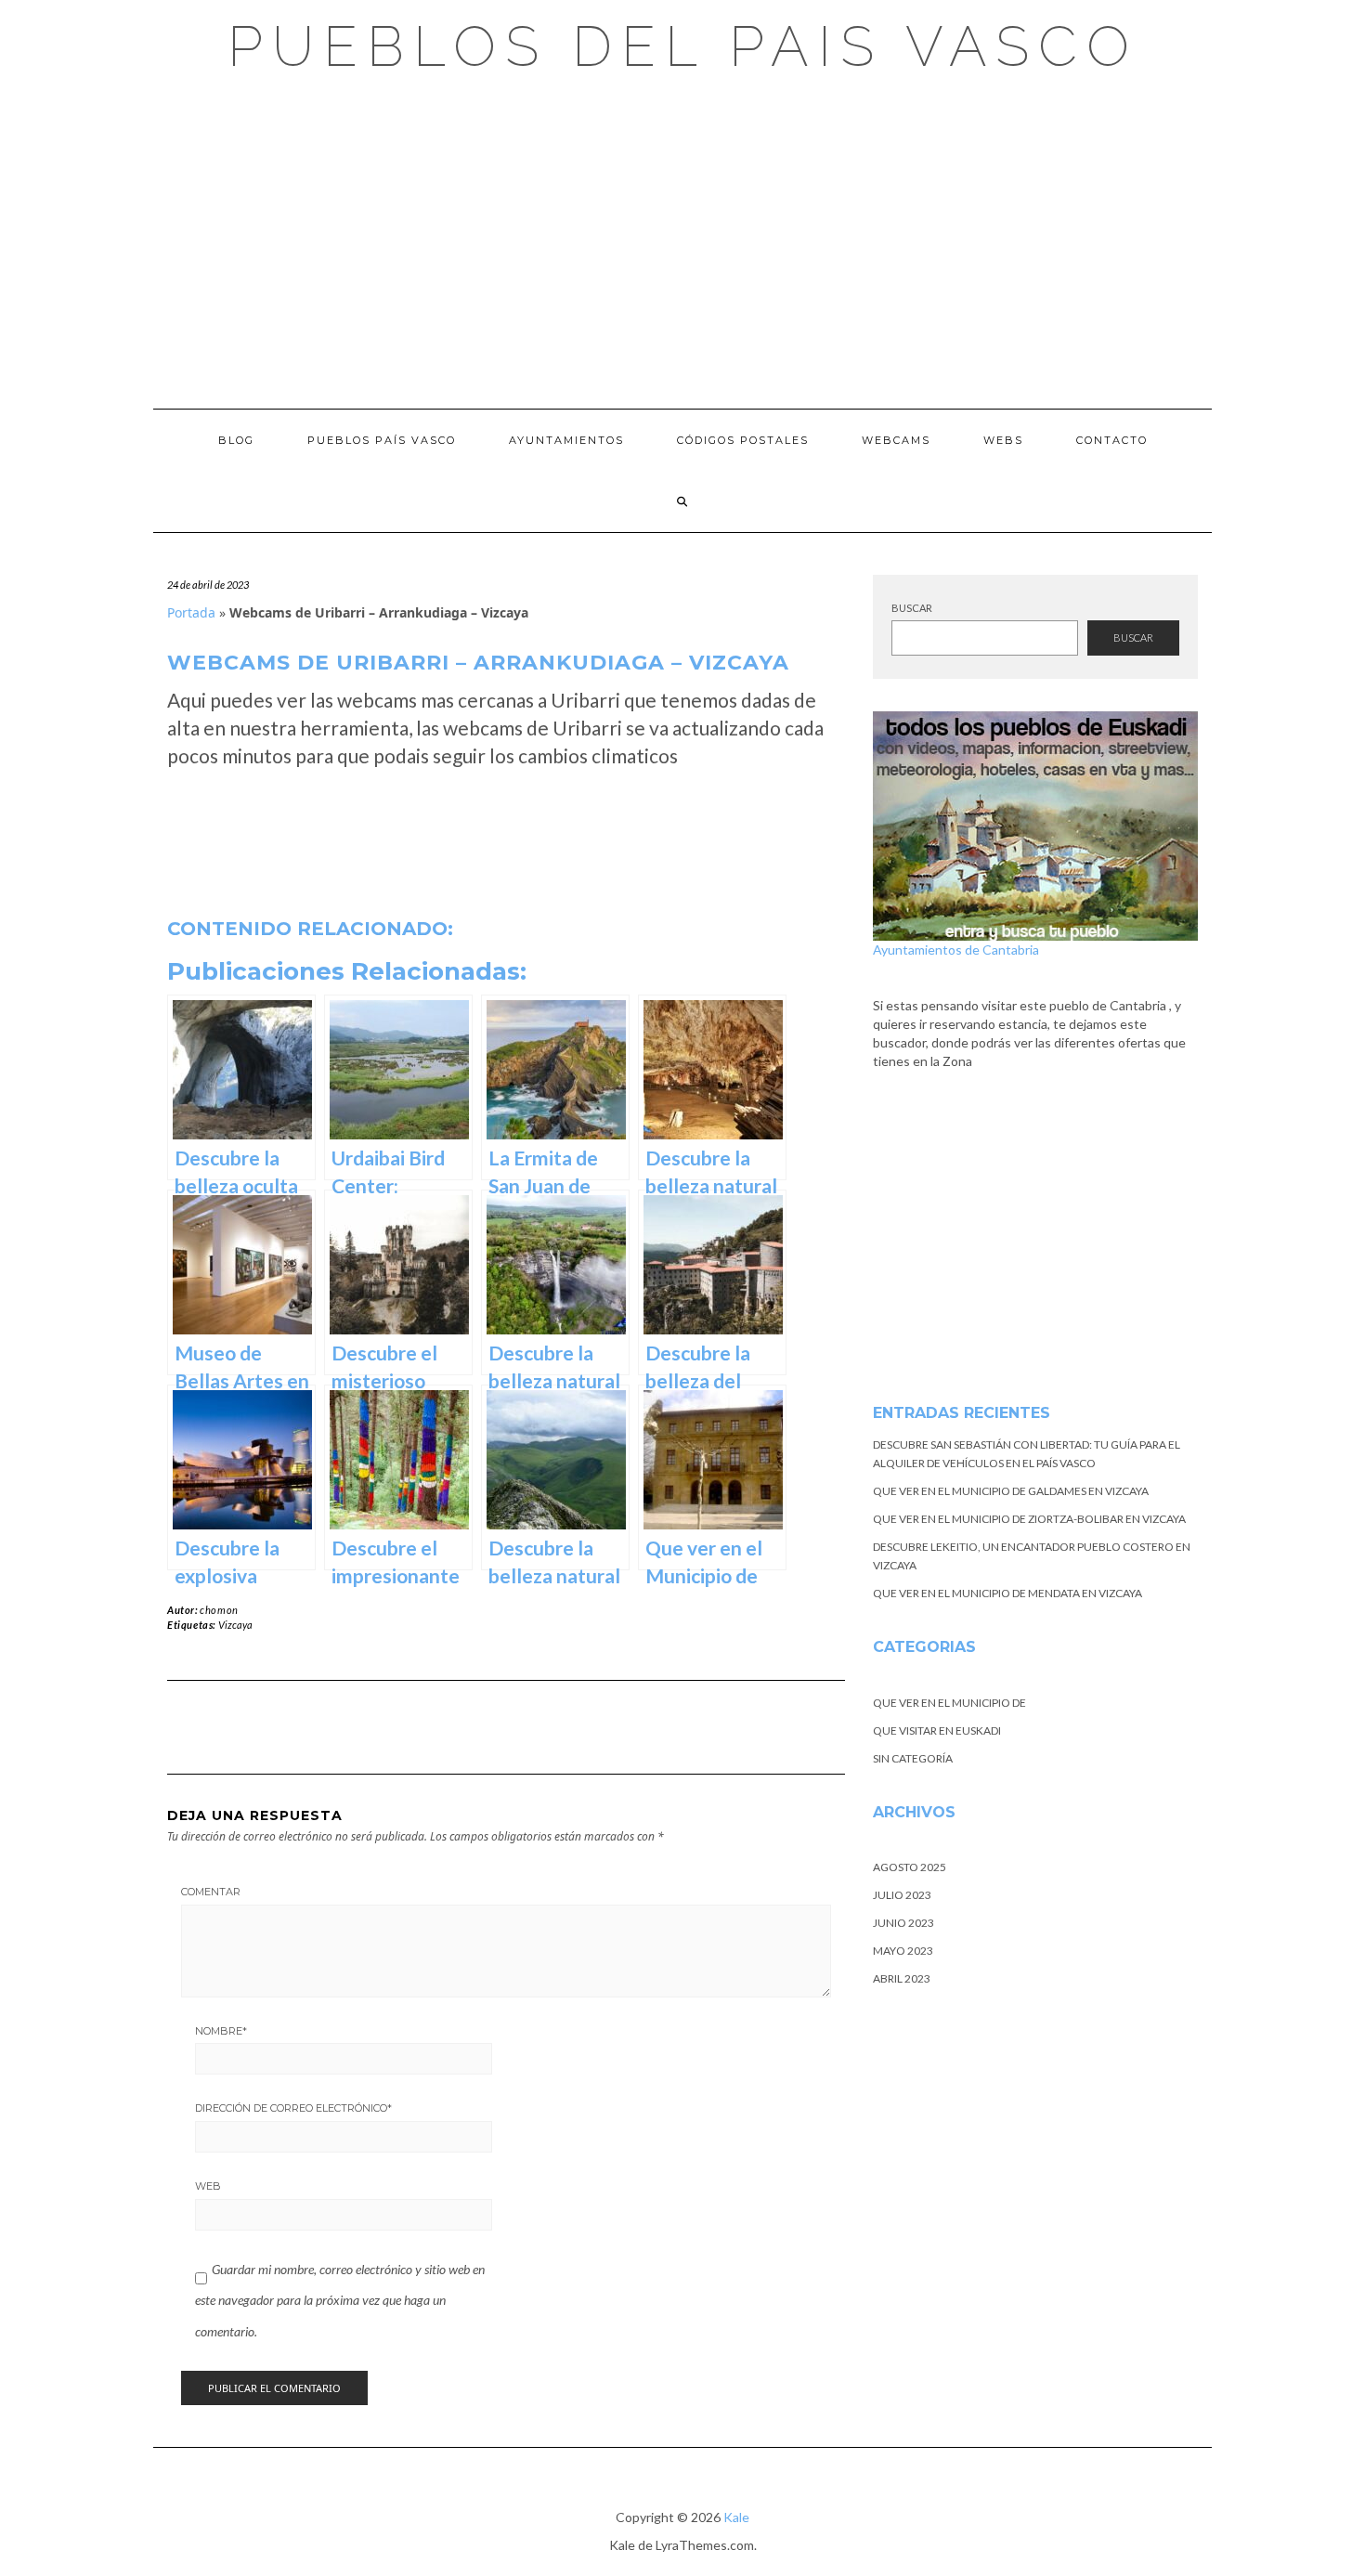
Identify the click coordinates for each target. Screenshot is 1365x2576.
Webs (1003, 440)
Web (208, 2186)
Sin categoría (913, 1758)
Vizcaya (235, 1625)
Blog (236, 440)
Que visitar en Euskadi (937, 1730)
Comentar (211, 1892)
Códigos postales (743, 440)
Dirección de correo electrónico (293, 2108)
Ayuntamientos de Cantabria (956, 950)
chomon (219, 1610)
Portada (191, 612)
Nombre (221, 2031)
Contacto (1112, 440)
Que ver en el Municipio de (949, 1703)
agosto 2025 (910, 1867)
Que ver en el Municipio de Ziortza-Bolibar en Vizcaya (1029, 1519)
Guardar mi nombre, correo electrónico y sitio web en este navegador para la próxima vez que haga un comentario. (340, 2300)
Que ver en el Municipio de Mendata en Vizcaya (1007, 1593)
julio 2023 (902, 1895)
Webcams (896, 440)
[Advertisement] (682, 241)
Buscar (912, 608)
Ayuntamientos (566, 440)
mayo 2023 (903, 1951)
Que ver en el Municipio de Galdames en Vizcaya (1011, 1491)
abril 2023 (902, 1978)
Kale (736, 2517)
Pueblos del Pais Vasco (683, 46)
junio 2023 (903, 1923)
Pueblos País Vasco (382, 440)
